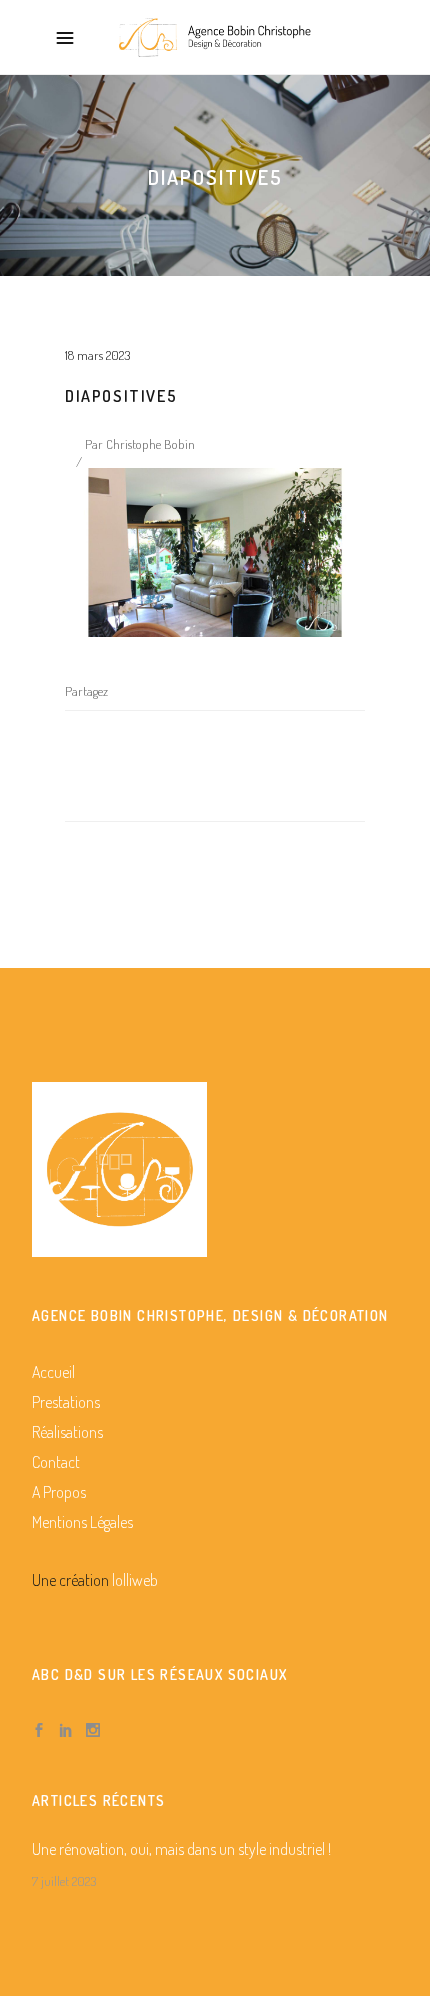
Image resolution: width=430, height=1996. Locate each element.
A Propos (59, 1492)
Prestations (66, 1402)
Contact (56, 1462)
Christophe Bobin (150, 444)
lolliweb (135, 1580)
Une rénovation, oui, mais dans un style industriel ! (181, 1849)
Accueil (53, 1372)
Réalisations (67, 1432)
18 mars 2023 (97, 355)
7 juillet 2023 (64, 1881)
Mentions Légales (82, 1522)
